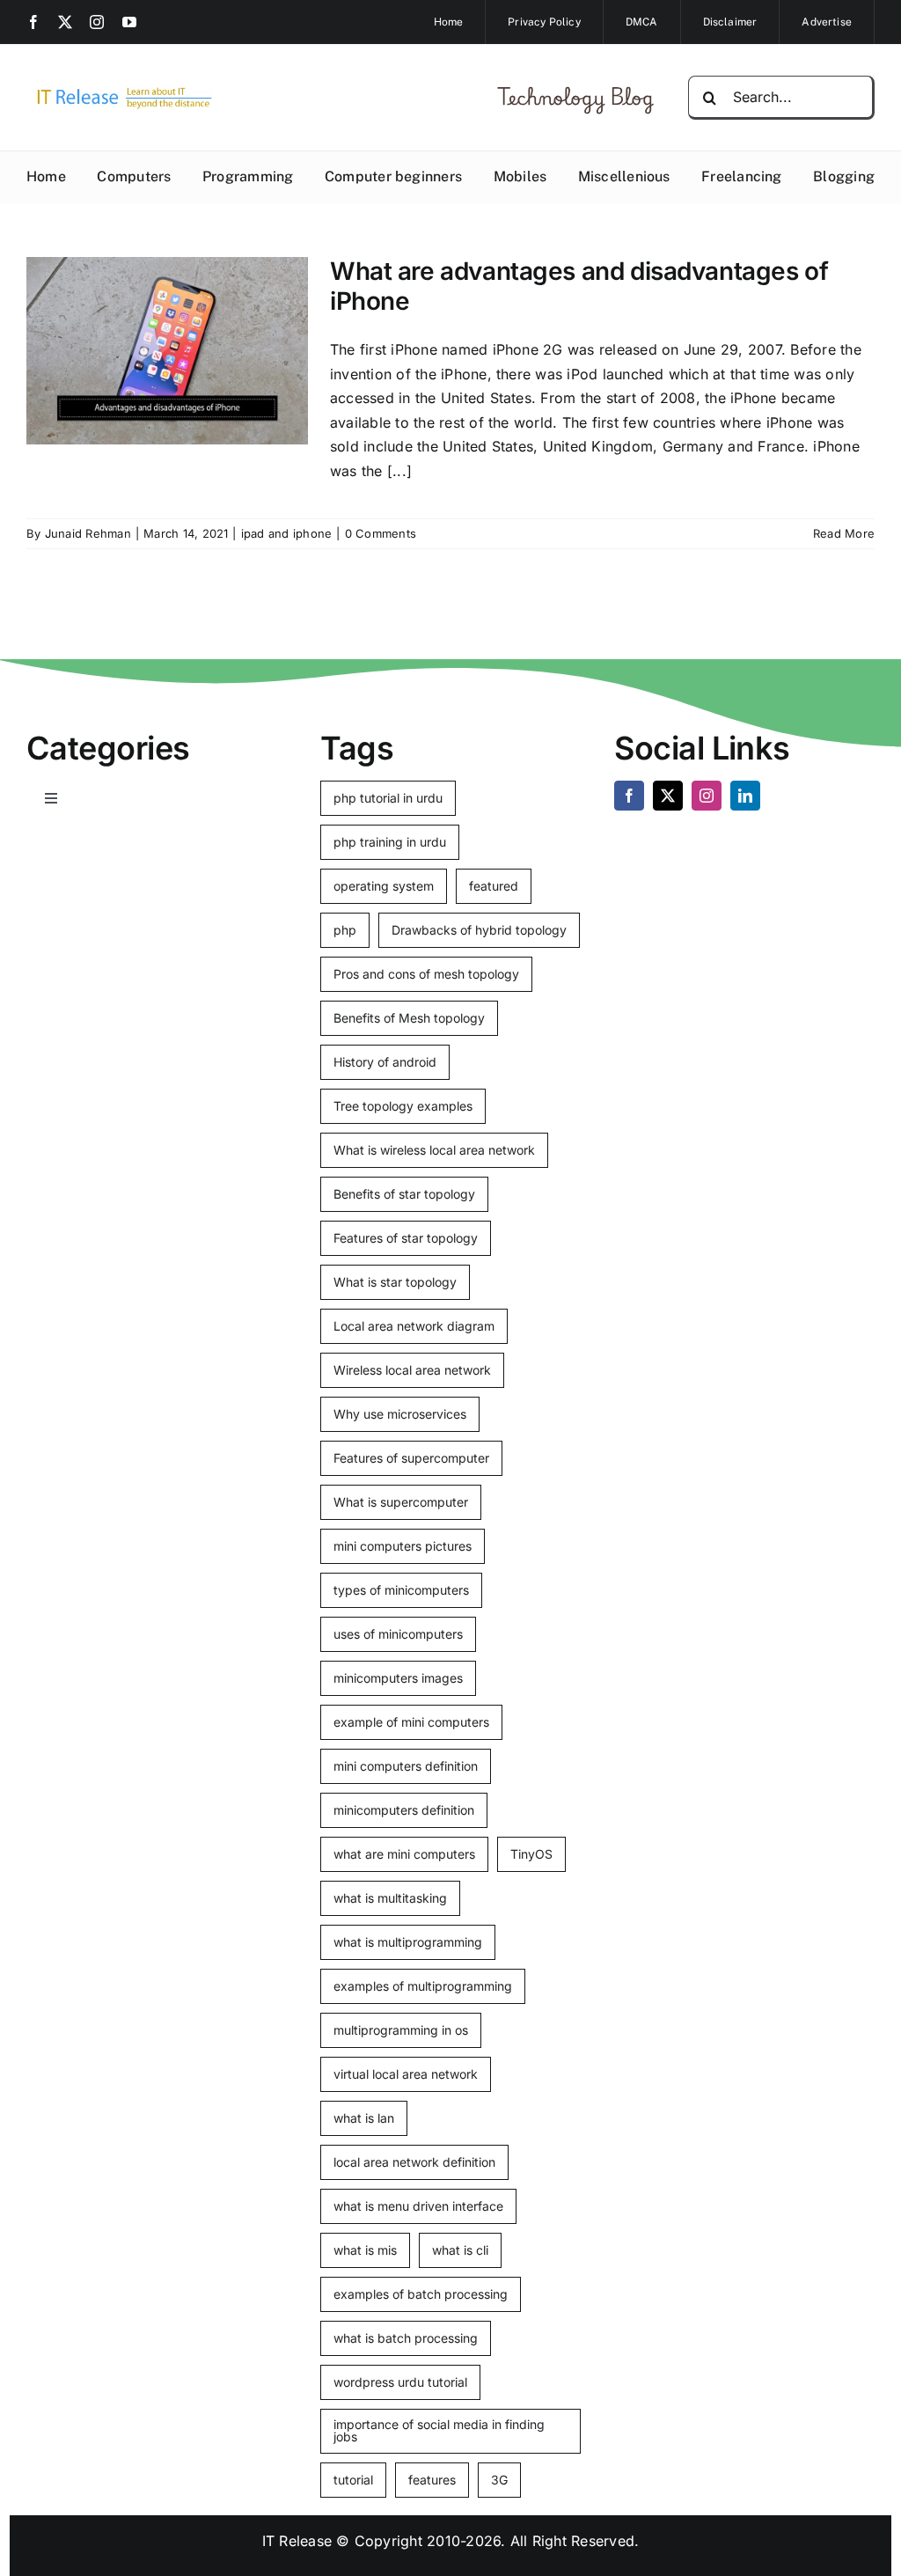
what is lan (364, 2118)
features (432, 2480)
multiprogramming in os (401, 2030)
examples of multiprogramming (423, 1986)
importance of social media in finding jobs (439, 2430)
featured (494, 886)
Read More (844, 533)
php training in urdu (390, 842)
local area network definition (414, 2162)
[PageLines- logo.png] (120, 90)
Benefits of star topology (404, 1194)
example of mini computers (411, 1722)
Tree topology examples (403, 1106)
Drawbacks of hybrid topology (479, 930)
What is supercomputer (401, 1502)
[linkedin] (745, 796)
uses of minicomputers (398, 1634)
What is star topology (395, 1282)
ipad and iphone (287, 533)
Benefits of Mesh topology (409, 1018)
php (345, 930)
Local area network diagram (414, 1326)
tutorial (353, 2480)
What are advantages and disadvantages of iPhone (579, 286)
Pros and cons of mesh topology (426, 974)
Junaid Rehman (88, 533)
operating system (384, 886)
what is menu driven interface (418, 2206)
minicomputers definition (404, 1810)
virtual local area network (406, 2074)
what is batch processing (406, 2338)
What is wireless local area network (434, 1150)
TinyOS (531, 1854)
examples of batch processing (421, 2294)
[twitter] (65, 22)
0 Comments (381, 533)
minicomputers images (398, 1678)
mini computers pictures (403, 1546)
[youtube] (129, 22)
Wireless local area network (412, 1370)
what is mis (365, 2250)
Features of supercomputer (411, 1458)
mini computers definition (406, 1766)
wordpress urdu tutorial (400, 2382)
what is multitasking (390, 1898)
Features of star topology (406, 1238)
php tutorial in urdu (388, 798)
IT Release (297, 2541)
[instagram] (97, 22)
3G (499, 2480)
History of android (385, 1062)
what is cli (460, 2250)
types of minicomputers (401, 1590)
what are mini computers (404, 1854)
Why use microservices (400, 1414)
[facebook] (33, 22)
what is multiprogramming (408, 1942)
